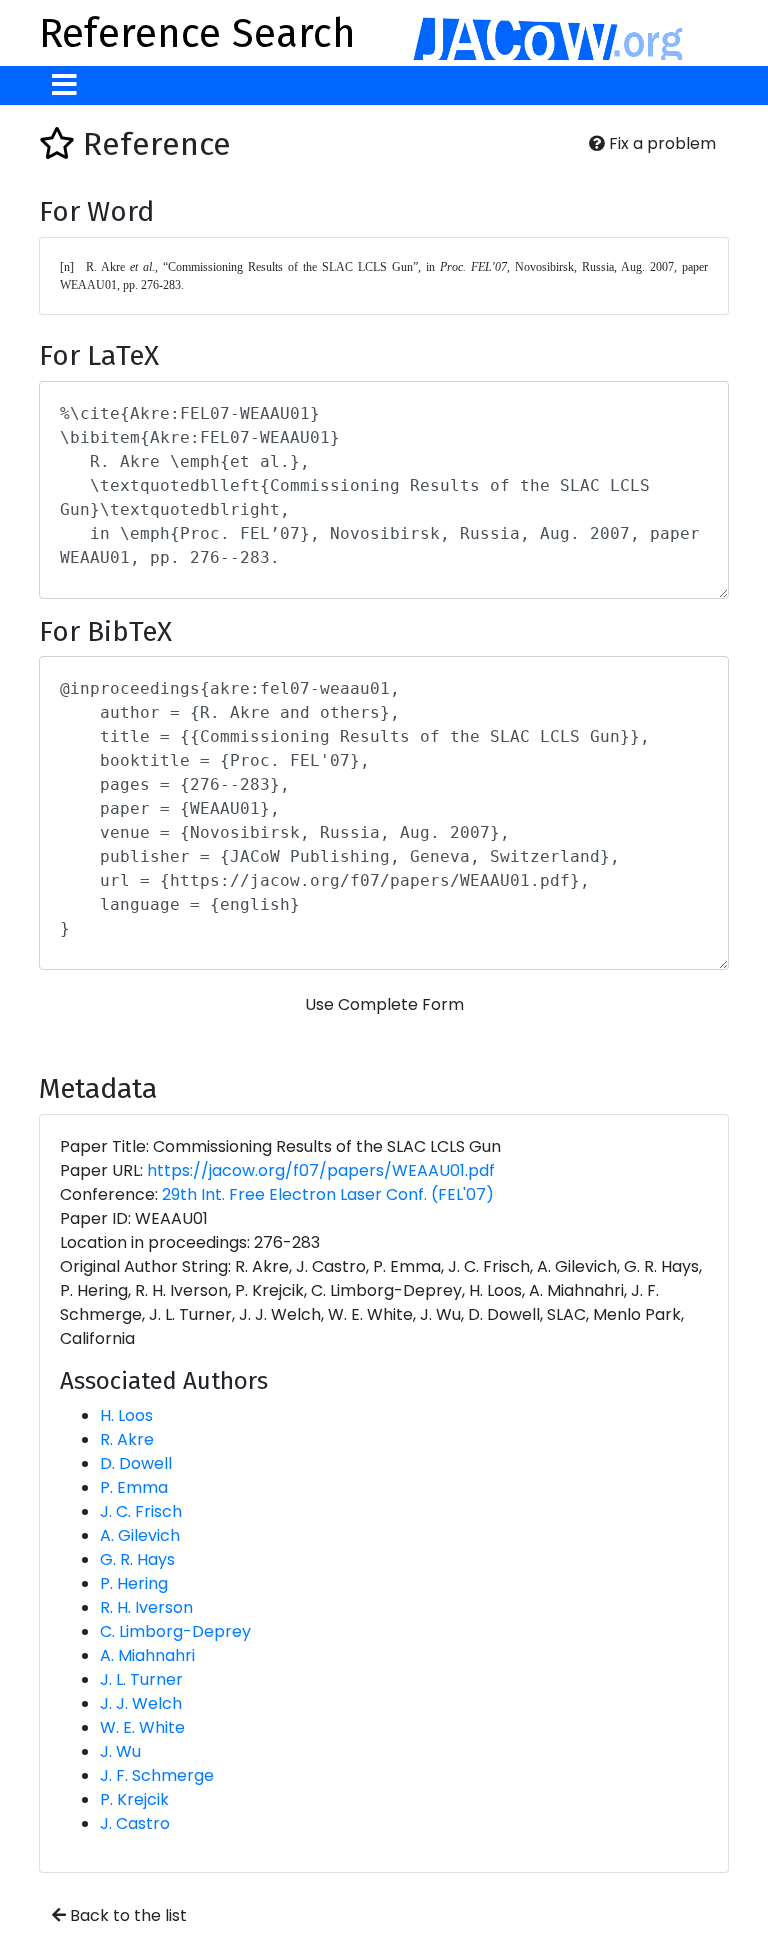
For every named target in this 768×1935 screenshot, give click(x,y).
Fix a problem (660, 143)
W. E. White (142, 1727)
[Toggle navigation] (64, 85)
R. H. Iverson (146, 1607)
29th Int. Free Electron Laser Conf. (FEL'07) (328, 1194)
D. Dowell (136, 1463)
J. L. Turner (141, 1679)
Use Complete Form (384, 1004)
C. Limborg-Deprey (175, 1631)
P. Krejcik (134, 1799)
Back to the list (126, 1915)
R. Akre (127, 1439)
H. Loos (126, 1415)
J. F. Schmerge (157, 1775)
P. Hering (134, 1583)
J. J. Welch (141, 1703)
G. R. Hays (137, 1559)
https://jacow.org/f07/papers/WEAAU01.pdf (321, 1170)
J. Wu (120, 1751)
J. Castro (135, 1823)
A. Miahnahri (147, 1655)
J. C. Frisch (141, 1511)
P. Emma (134, 1487)
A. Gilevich (140, 1535)
